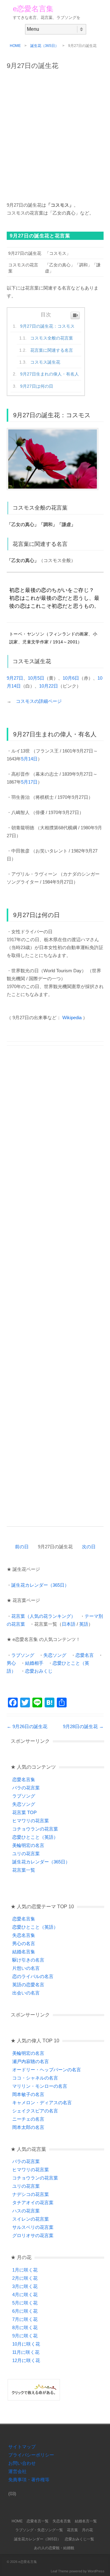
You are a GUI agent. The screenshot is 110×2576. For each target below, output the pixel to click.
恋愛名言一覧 (38, 2521)
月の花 (87, 2530)
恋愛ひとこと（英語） (35, 1837)
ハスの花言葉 (26, 2211)
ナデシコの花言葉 (31, 2194)
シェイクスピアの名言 (35, 2111)
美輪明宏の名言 (28, 1845)
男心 (11, 1663)
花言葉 (72, 2530)
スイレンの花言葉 (31, 2219)
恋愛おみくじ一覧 (79, 2539)
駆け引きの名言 (28, 1960)
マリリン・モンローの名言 (40, 2086)
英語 (84, 1624)
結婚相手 (34, 1663)
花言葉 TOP (24, 1812)
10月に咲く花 (26, 2344)
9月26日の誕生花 (27, 1726)
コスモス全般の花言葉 (52, 338)
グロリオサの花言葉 (33, 2235)
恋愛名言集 (24, 1779)
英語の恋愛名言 (28, 1985)
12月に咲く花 (26, 2360)
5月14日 (29, 759)
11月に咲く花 (26, 2352)
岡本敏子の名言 (28, 2094)
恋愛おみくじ (39, 1671)
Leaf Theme (60, 2571)
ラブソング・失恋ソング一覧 (39, 2530)
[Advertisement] (55, 133)
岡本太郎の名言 (28, 2127)
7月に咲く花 (25, 2319)
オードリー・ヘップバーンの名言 (47, 2070)
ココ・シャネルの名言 (35, 2078)
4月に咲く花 (25, 2295)
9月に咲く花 (25, 2336)
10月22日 (49, 686)
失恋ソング (55, 1655)
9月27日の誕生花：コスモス (47, 326)
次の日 (89, 1547)
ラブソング (23, 1655)
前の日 (22, 1547)
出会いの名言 (26, 1993)
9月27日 (15, 678)
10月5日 (36, 678)
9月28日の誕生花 (83, 1726)
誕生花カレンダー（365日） (40, 1585)
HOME (15, 46)
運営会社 (17, 2471)
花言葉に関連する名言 (52, 350)
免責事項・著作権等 (29, 2480)
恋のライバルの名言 (33, 1976)
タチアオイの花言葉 (33, 2202)
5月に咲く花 (25, 2303)
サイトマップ (22, 2447)
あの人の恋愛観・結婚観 (54, 2548)
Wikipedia (72, 1018)
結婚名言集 (24, 1952)
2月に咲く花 (25, 2278)
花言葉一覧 (24, 1870)
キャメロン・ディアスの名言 (42, 2103)
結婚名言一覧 (86, 2521)
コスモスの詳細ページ (39, 701)
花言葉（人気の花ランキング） (43, 1616)
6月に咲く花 (25, 2311)
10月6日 (71, 678)
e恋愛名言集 (33, 9)
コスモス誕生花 (45, 362)
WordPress (96, 2571)
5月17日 (29, 782)
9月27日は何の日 (37, 386)
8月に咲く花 (25, 2327)
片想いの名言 (26, 1968)
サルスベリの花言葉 (33, 2227)
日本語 (69, 1624)
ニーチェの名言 (28, 2119)
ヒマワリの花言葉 (31, 1821)
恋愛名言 (85, 1655)
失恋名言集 (24, 1935)
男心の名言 (24, 1943)
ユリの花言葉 (26, 1854)
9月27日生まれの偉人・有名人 (50, 374)
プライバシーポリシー (31, 2455)
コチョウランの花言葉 (35, 1829)
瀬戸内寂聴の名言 (31, 2061)
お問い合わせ (22, 2463)
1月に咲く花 (25, 2270)
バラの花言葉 (26, 1788)
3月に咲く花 (25, 2286)
